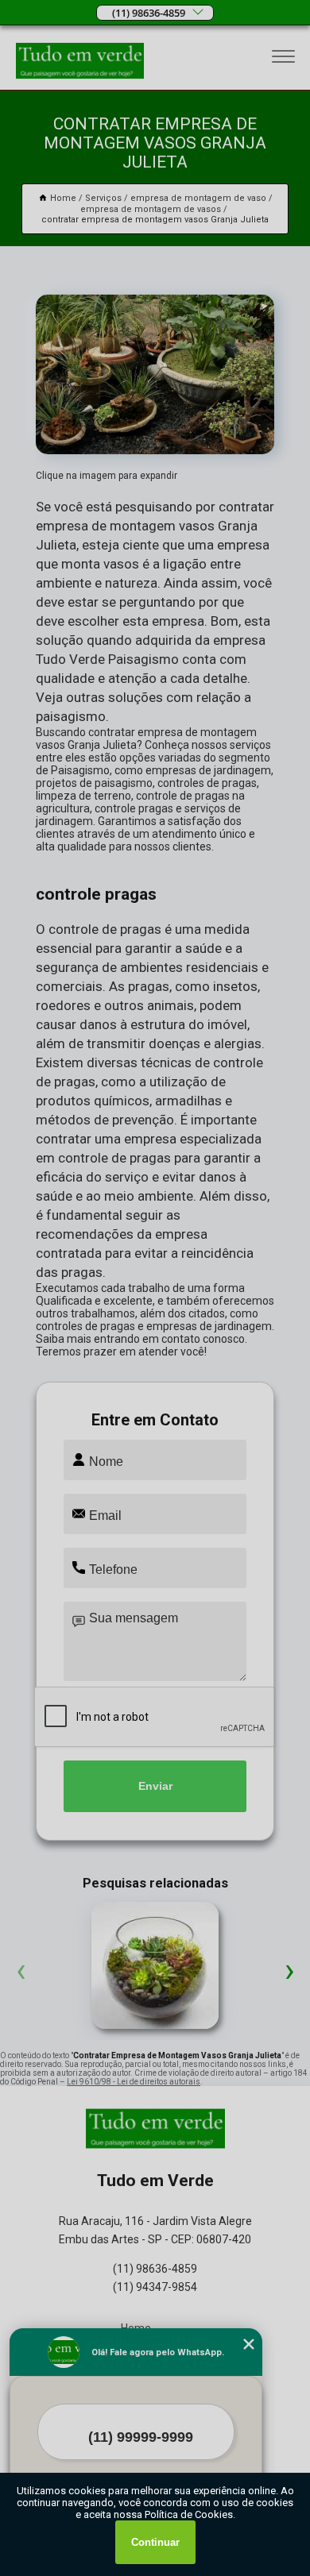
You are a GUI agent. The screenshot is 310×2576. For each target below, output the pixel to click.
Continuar (155, 2542)
